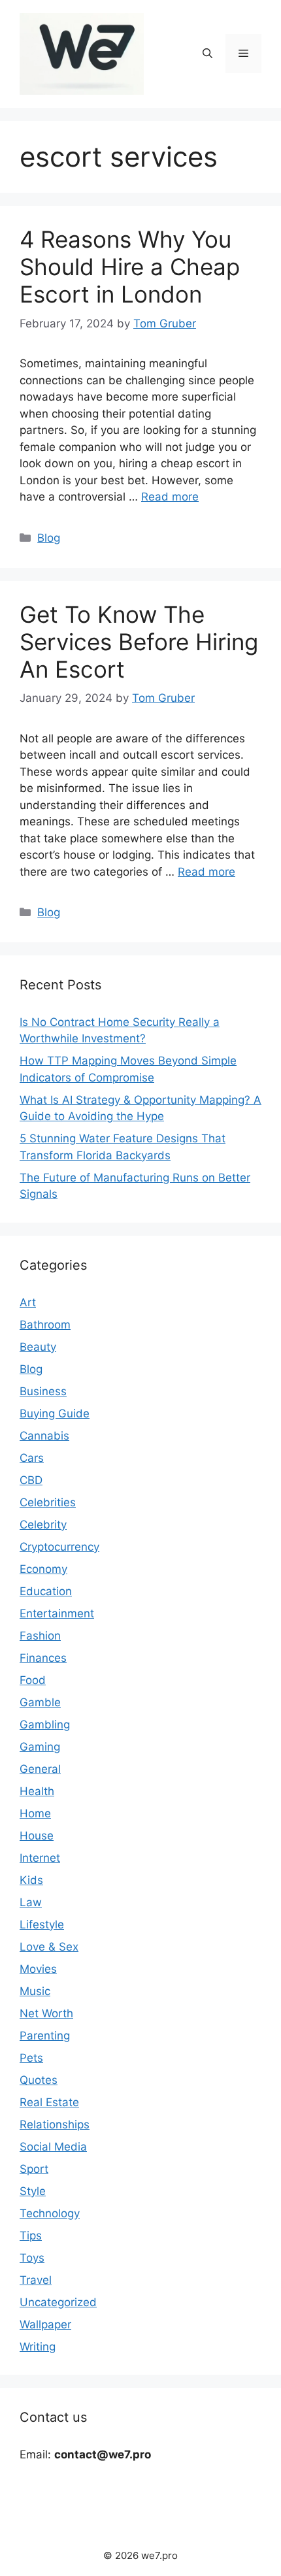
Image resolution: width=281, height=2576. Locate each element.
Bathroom (45, 1325)
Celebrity (43, 1525)
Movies (38, 1969)
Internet (40, 1858)
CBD (31, 1480)
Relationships (55, 2124)
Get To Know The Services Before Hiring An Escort (139, 642)
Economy (43, 1569)
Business (43, 1391)
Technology (50, 2213)
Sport (34, 2169)
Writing (38, 2347)
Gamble (40, 1702)
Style (33, 2191)
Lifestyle (42, 1924)
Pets (31, 2058)
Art (28, 1302)
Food (33, 1680)
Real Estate (49, 2102)
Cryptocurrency (59, 1547)
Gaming (40, 1747)
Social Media (53, 2147)
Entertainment (57, 1613)
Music (35, 1991)
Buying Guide (55, 1413)
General (40, 1769)
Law (31, 1902)
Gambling (45, 1725)
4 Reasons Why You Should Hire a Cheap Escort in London (130, 267)
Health (37, 1791)
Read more (170, 497)
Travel (36, 2280)
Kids (31, 1880)
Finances (43, 1658)
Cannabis (44, 1436)
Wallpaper (45, 2324)
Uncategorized (58, 2302)
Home (35, 1813)
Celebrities (48, 1502)
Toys (32, 2258)
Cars (32, 1458)
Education (46, 1591)
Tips (31, 2236)
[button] (207, 54)
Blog (49, 538)
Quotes (39, 2080)
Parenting (45, 2036)
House (37, 1836)
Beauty (38, 1347)
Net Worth (46, 2013)
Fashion (40, 1636)
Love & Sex (49, 1947)
